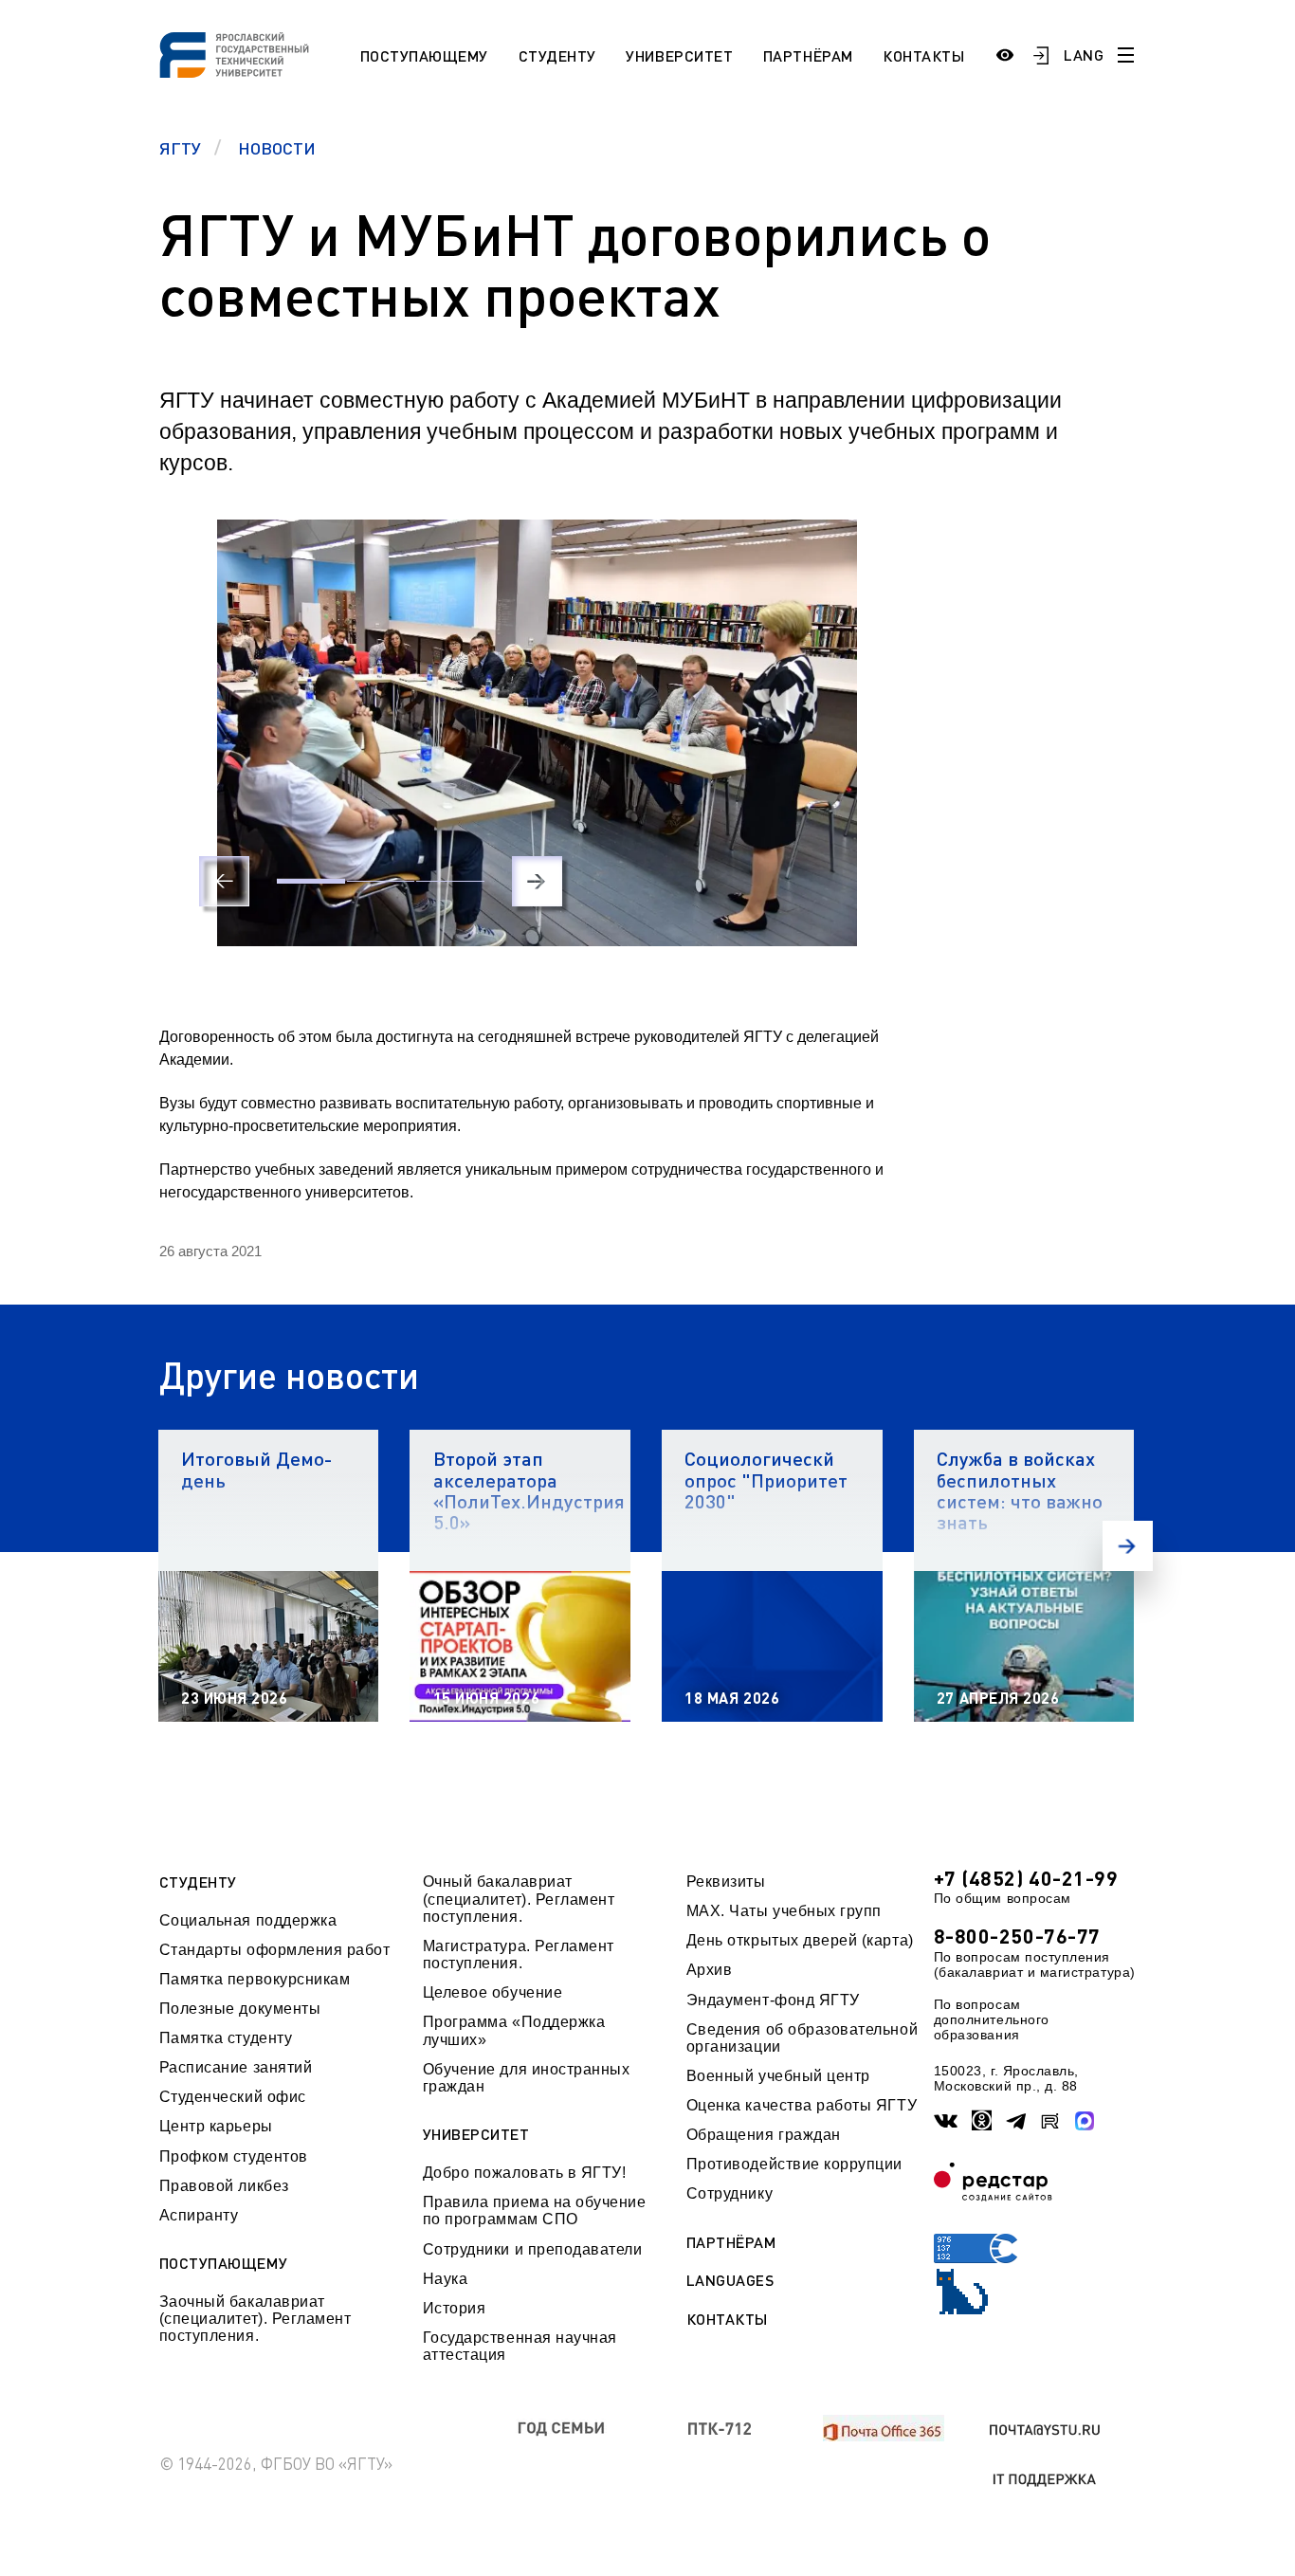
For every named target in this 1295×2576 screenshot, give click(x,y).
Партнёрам (808, 55)
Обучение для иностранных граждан (527, 2078)
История (455, 2308)
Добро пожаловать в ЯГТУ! (525, 2173)
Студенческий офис (233, 2097)
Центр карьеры (216, 2126)
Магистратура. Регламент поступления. (519, 1955)
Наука (446, 2279)
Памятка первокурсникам (255, 1979)
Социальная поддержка (248, 1920)
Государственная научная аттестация (520, 2346)
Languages (730, 2280)
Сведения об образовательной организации (802, 2038)
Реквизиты (726, 1882)
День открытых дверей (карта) (800, 1940)
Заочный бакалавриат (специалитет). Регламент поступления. (255, 2319)
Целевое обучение (493, 1992)
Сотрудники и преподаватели (533, 2249)
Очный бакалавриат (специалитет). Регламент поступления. (519, 1899)
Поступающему (424, 55)
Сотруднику (730, 2193)
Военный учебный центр (778, 2076)
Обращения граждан (764, 2135)
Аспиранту (199, 2215)
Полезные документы (240, 2009)
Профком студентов (234, 2156)
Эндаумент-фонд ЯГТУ (773, 2000)
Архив (710, 1970)
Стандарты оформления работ (275, 1950)
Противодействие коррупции (794, 2164)
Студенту (557, 55)
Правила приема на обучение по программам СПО (535, 2211)
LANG (1084, 55)
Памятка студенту (226, 2038)
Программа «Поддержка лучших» (514, 2030)
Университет (679, 55)
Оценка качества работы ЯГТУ (802, 2105)
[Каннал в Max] (1085, 2120)
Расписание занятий (236, 2067)
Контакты (923, 55)
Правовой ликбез (224, 2186)
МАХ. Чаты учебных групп (784, 1911)
